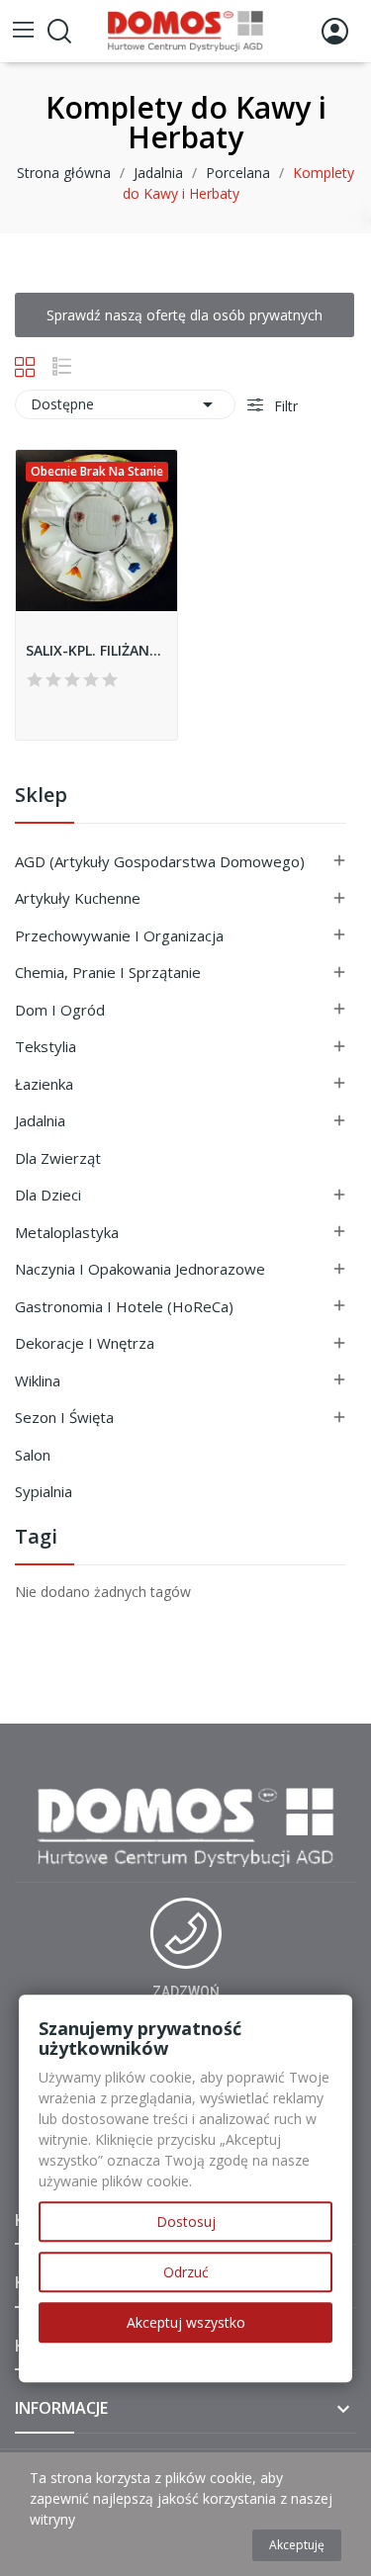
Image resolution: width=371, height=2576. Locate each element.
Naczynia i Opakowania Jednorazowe (140, 1269)
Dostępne (125, 404)
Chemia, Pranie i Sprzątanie (108, 972)
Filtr (284, 406)
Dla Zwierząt (58, 1158)
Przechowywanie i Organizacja (119, 935)
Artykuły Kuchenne (78, 898)
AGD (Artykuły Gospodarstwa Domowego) (160, 861)
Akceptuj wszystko (186, 2322)
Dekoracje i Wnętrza (85, 1343)
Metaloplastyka (67, 1232)
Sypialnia (44, 1491)
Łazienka (44, 1084)
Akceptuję (297, 2545)
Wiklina (38, 1380)
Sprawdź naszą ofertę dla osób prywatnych (185, 315)
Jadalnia (40, 1120)
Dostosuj (186, 2221)
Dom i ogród (60, 1010)
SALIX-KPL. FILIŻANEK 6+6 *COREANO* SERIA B (96, 650)
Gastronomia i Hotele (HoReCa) (124, 1306)
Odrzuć (186, 2272)
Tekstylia (46, 1046)
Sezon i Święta (64, 1417)
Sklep (41, 797)
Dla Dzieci (48, 1195)
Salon (33, 1455)
